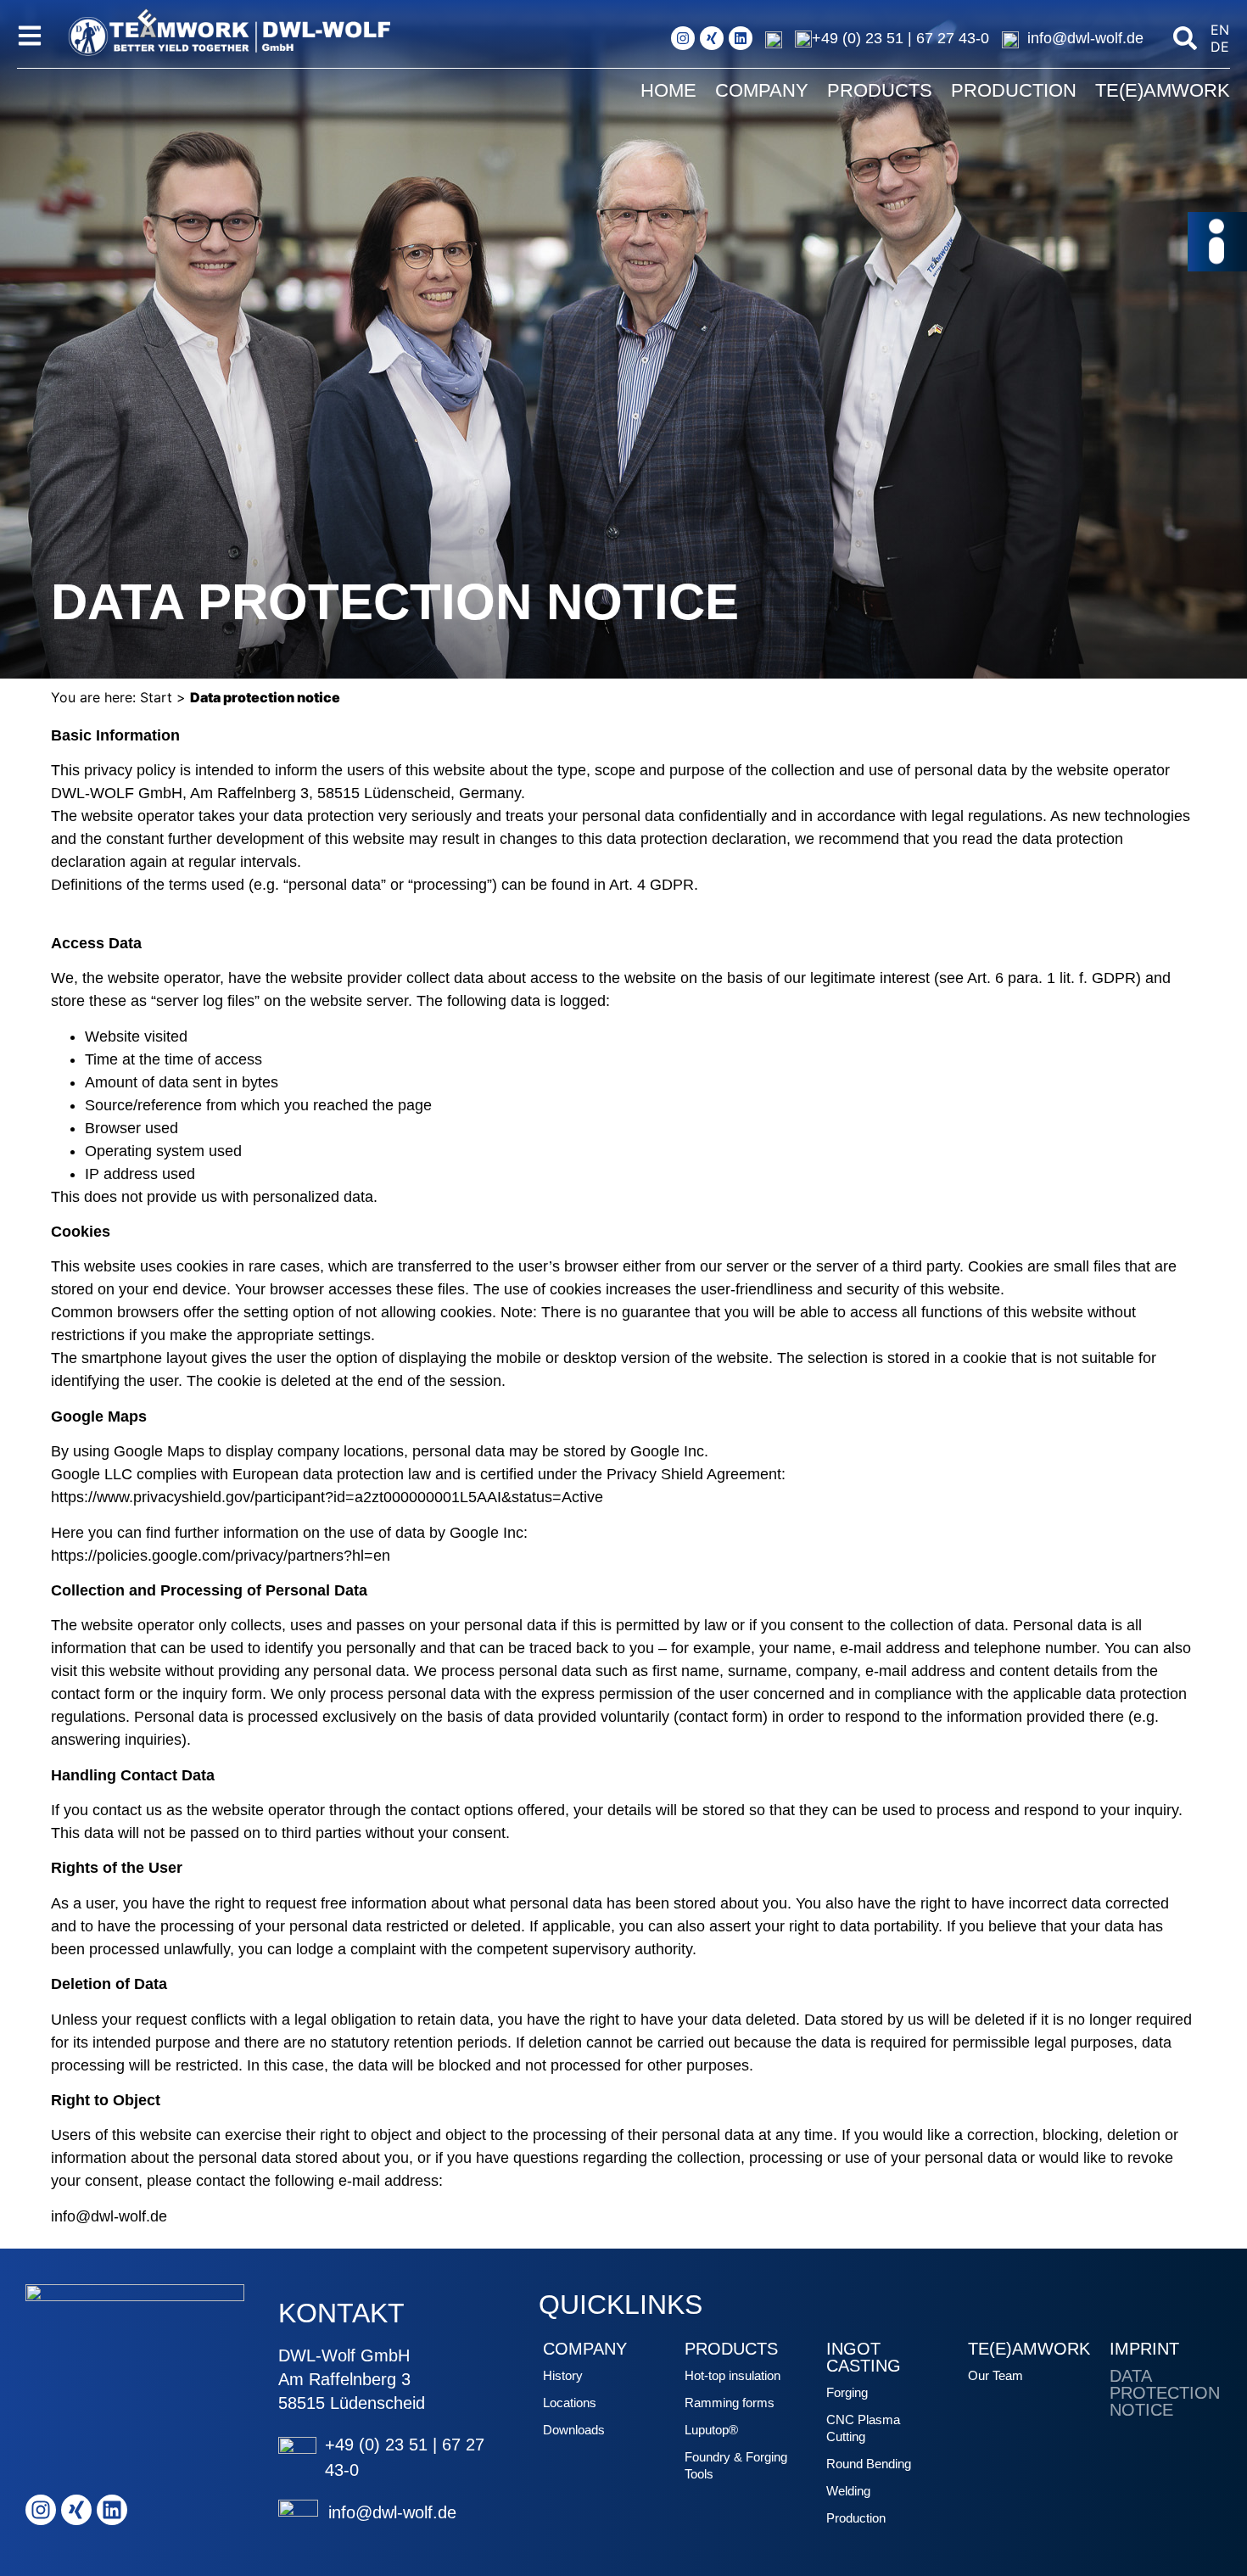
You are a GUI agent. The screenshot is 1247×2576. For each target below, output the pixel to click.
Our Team (995, 2375)
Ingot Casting (864, 2357)
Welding (848, 2491)
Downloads (574, 2430)
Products (880, 90)
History (563, 2375)
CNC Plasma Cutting (863, 2428)
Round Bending (869, 2464)
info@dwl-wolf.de (1085, 38)
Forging (847, 2392)
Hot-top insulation (733, 2375)
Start (156, 697)
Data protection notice (1165, 2393)
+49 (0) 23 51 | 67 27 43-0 (900, 38)
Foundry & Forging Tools (736, 2465)
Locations (570, 2403)
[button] (1185, 38)
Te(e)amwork (1163, 90)
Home (668, 90)
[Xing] (712, 38)
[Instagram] (683, 38)
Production (1014, 90)
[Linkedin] (741, 38)
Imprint (1144, 2349)
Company (762, 90)
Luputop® (711, 2430)
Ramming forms (730, 2403)
